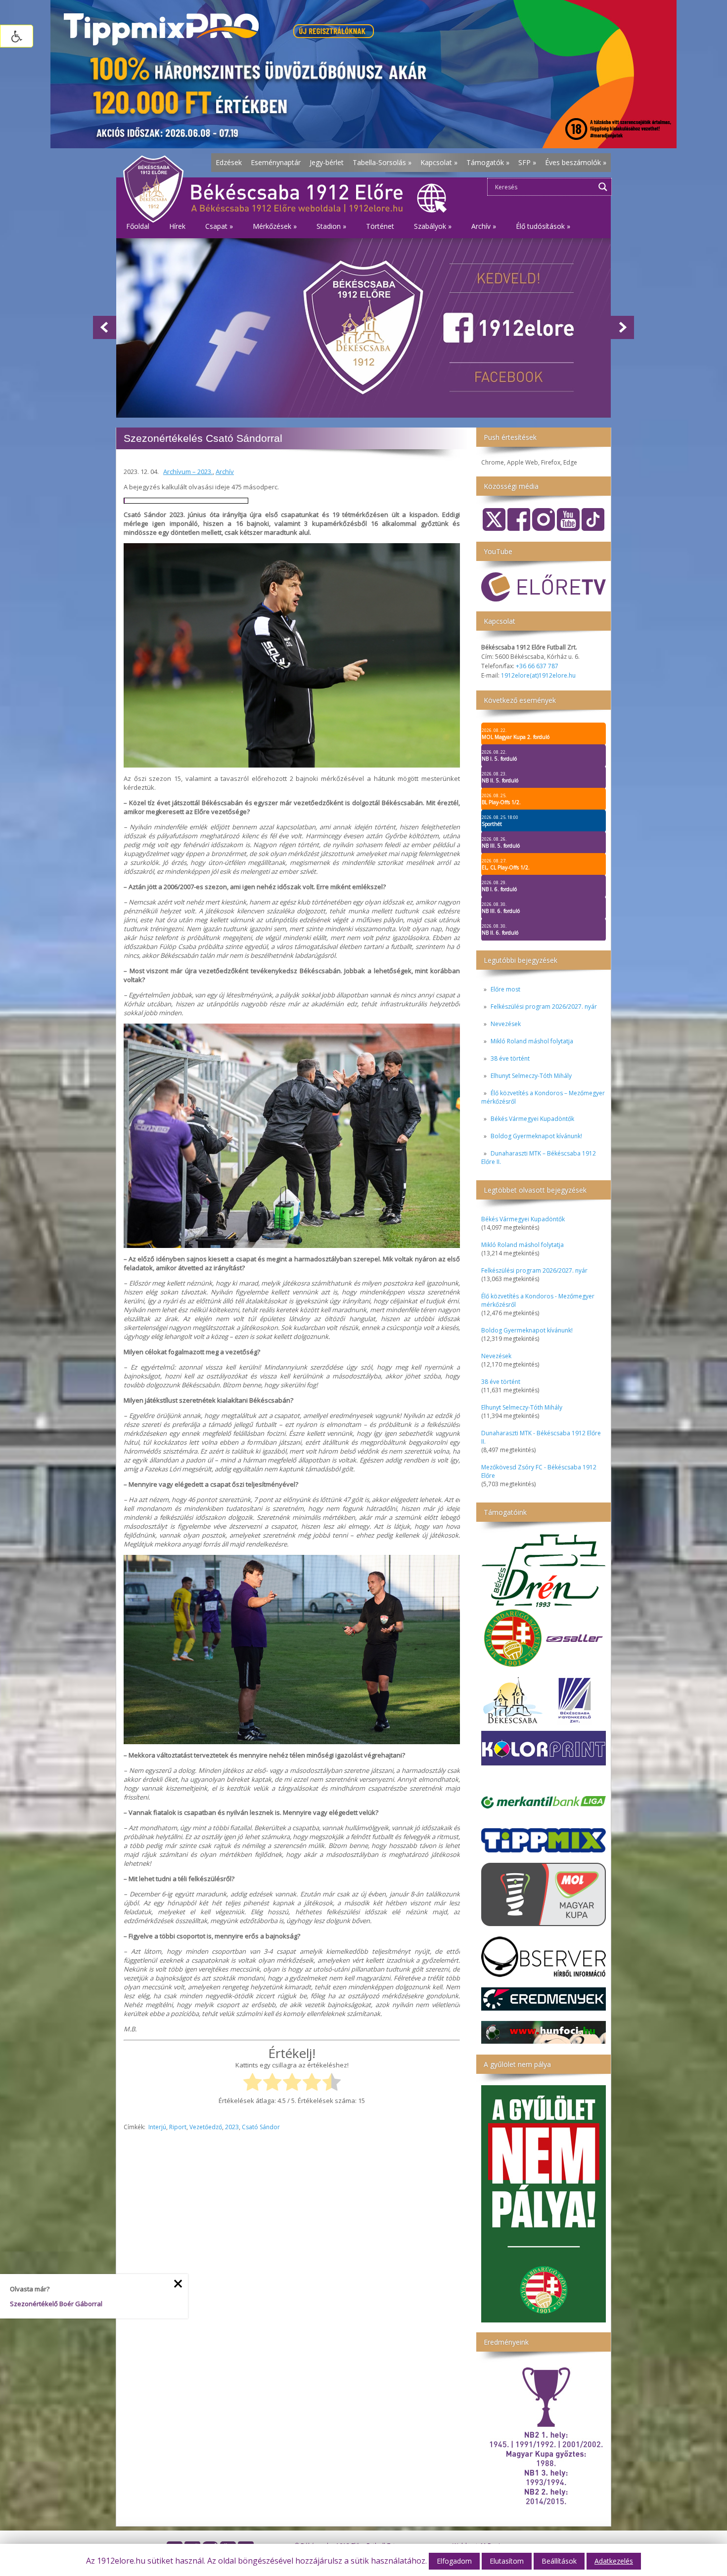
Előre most (505, 989)
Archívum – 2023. (188, 472)
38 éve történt (510, 1058)
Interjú (157, 2127)
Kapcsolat (439, 162)
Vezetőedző (206, 2127)
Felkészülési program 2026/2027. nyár (544, 1007)
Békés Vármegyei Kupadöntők (532, 1119)
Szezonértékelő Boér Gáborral (56, 2304)
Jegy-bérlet (327, 162)
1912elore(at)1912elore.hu (538, 675)
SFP (527, 162)
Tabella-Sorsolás (382, 162)
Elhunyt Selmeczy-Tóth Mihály (531, 1076)
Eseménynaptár (276, 162)
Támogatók (488, 162)
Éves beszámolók (576, 162)
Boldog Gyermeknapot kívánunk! (536, 1136)
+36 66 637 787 (537, 666)
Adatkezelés (614, 2561)
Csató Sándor (261, 2127)
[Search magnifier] (603, 187)
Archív (225, 472)
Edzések (229, 162)
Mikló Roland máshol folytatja (532, 1041)
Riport (178, 2127)
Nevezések (506, 1024)
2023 (232, 2127)
